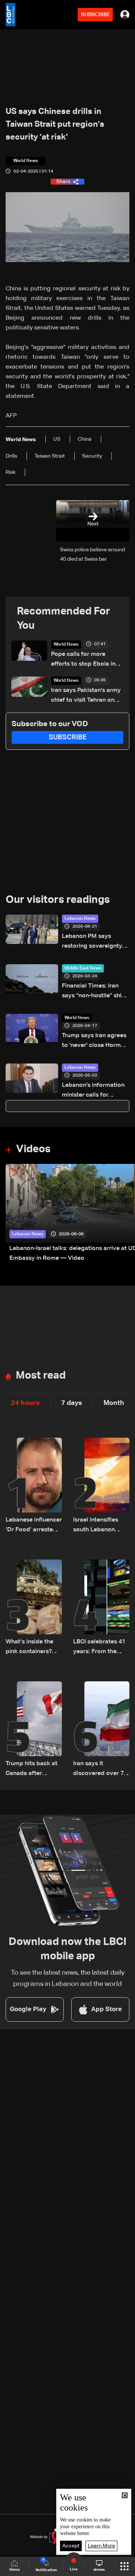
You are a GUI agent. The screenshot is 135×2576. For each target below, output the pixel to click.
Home (15, 2570)
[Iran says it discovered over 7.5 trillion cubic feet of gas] (101, 1730)
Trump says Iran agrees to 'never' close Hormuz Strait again (94, 1041)
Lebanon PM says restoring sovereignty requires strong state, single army (92, 942)
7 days (72, 1403)
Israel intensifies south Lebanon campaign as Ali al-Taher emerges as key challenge (100, 1526)
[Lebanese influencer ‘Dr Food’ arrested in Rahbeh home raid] (34, 1486)
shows (99, 2570)
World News (66, 645)
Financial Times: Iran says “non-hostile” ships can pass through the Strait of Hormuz (95, 992)
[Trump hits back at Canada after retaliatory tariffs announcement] (34, 1730)
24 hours (25, 1403)
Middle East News (83, 968)
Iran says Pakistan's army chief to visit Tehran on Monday (86, 696)
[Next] (126, 1214)
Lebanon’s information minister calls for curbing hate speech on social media (95, 1091)
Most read (41, 1376)
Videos (33, 1149)
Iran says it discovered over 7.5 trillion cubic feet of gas (101, 1770)
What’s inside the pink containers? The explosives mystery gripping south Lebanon (30, 1648)
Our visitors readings (58, 900)
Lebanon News (80, 919)
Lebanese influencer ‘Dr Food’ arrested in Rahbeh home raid (34, 1526)
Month (114, 1403)
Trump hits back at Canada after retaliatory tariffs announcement (31, 1770)
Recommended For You (64, 619)
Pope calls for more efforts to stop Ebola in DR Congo (83, 660)
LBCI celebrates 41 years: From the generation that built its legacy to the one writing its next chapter (99, 1648)
